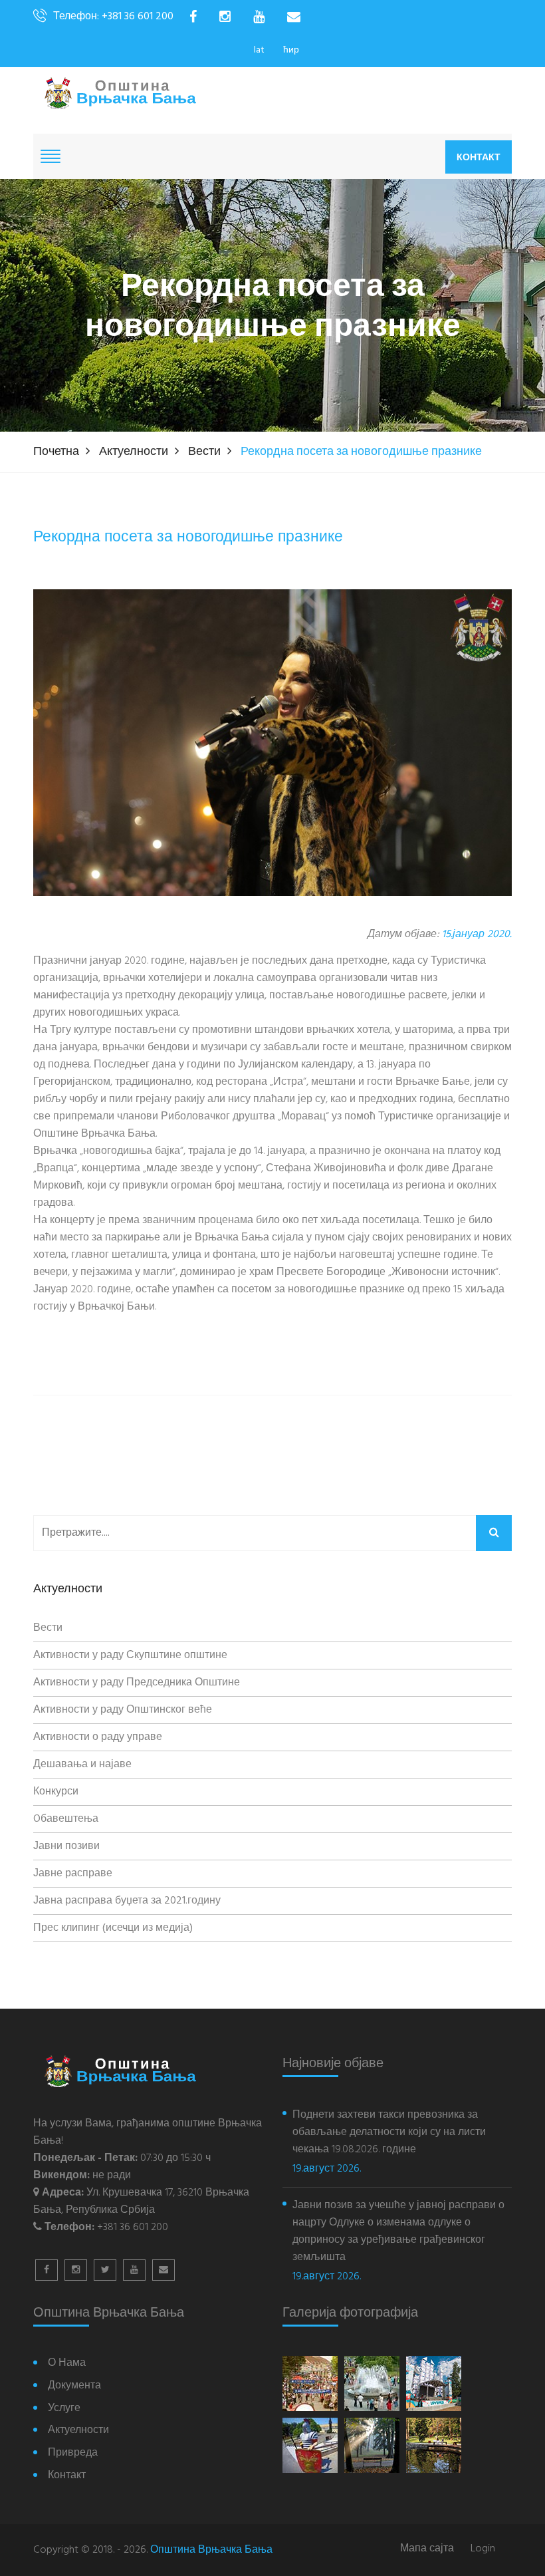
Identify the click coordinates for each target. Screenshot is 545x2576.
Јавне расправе (73, 1874)
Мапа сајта (427, 2549)
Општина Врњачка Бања (211, 2550)
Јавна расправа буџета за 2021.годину (127, 1901)
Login (483, 2549)
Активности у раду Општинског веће (123, 1710)
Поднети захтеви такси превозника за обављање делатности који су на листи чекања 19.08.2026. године (389, 2132)
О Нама (67, 2363)
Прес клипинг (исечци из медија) (113, 1928)
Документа (74, 2386)
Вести (204, 452)
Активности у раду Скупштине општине (130, 1655)
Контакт (479, 157)
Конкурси (56, 1792)
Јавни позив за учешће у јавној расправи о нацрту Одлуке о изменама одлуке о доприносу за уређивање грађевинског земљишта (398, 2231)
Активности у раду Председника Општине (137, 1683)
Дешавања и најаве (82, 1765)
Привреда (73, 2453)
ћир (291, 50)
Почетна (56, 452)
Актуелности (134, 452)
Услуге (64, 2409)
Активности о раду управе (98, 1737)
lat (259, 50)
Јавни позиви (66, 1846)
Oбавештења (66, 1819)
